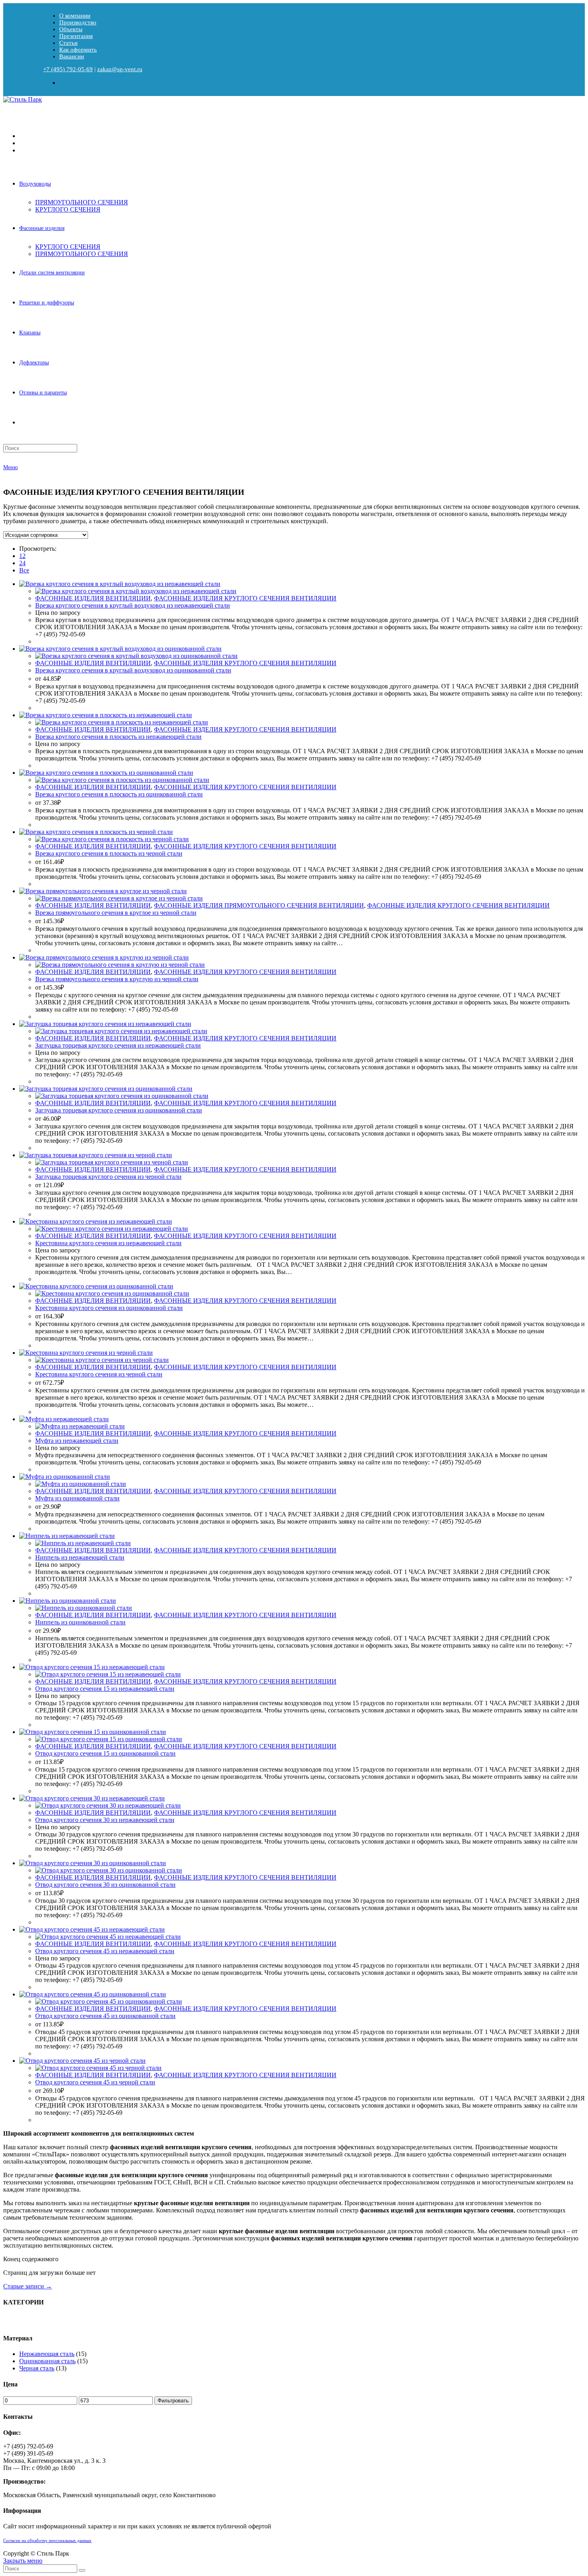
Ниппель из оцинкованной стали (80, 1622)
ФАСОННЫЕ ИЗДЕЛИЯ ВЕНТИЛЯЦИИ (93, 598)
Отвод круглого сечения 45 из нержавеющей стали (105, 1951)
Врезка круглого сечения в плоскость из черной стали (109, 853)
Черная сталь (37, 2368)
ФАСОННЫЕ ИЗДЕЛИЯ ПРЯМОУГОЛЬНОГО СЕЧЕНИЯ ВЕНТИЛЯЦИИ (259, 905)
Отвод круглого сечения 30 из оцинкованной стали (105, 1885)
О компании (75, 16)
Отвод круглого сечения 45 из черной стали (95, 2082)
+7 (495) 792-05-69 (68, 69)
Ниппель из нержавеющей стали (80, 1557)
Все (24, 570)
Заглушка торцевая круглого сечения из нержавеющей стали (118, 1045)
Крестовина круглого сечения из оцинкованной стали (109, 1308)
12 (22, 556)
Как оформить (78, 50)
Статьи (68, 43)
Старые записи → (28, 2286)
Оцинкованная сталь (47, 2361)
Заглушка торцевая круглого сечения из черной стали (108, 1177)
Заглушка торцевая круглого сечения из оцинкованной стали (119, 1110)
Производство (78, 22)
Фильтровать (173, 2401)
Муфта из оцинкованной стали (77, 1498)
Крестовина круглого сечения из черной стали (99, 1374)
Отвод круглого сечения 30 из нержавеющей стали (105, 1820)
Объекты (71, 29)
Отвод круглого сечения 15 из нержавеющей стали (105, 1689)
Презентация (76, 36)
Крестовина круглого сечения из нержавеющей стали (108, 1243)
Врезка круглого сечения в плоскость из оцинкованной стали (119, 794)
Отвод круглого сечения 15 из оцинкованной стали (105, 1753)
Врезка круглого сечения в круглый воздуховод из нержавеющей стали (133, 605)
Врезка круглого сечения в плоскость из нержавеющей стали (118, 737)
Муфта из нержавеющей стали (77, 1441)
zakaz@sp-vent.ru (120, 69)
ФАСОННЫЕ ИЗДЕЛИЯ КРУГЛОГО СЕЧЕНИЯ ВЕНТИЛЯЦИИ (245, 598)
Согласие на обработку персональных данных (47, 2541)
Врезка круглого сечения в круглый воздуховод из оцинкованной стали (133, 670)
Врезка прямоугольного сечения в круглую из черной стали (117, 979)
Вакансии (72, 56)
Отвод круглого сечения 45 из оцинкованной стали (105, 2016)
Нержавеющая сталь (47, 2354)
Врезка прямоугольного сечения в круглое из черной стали (116, 913)
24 (22, 563)
